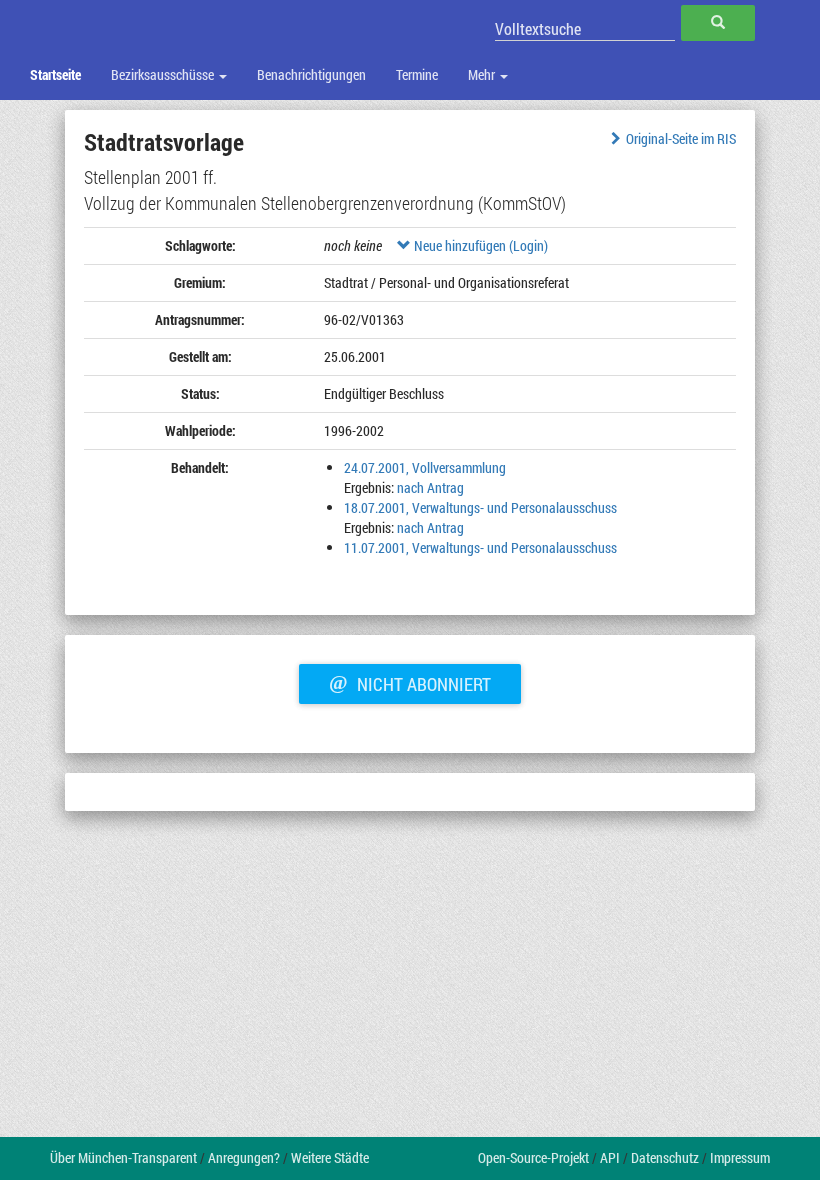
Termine (417, 74)
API (610, 1157)
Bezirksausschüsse (164, 74)
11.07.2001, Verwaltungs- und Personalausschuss (480, 547)
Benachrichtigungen (311, 74)
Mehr (483, 74)
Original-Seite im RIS (681, 138)
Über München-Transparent (123, 1157)
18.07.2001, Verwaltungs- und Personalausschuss (480, 507)
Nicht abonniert (410, 682)
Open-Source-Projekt (533, 1157)
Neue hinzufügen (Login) (479, 245)
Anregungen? (244, 1157)
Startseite (55, 74)
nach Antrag (430, 487)
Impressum (740, 1157)
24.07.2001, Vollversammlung (425, 467)
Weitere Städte (330, 1157)
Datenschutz (665, 1157)
